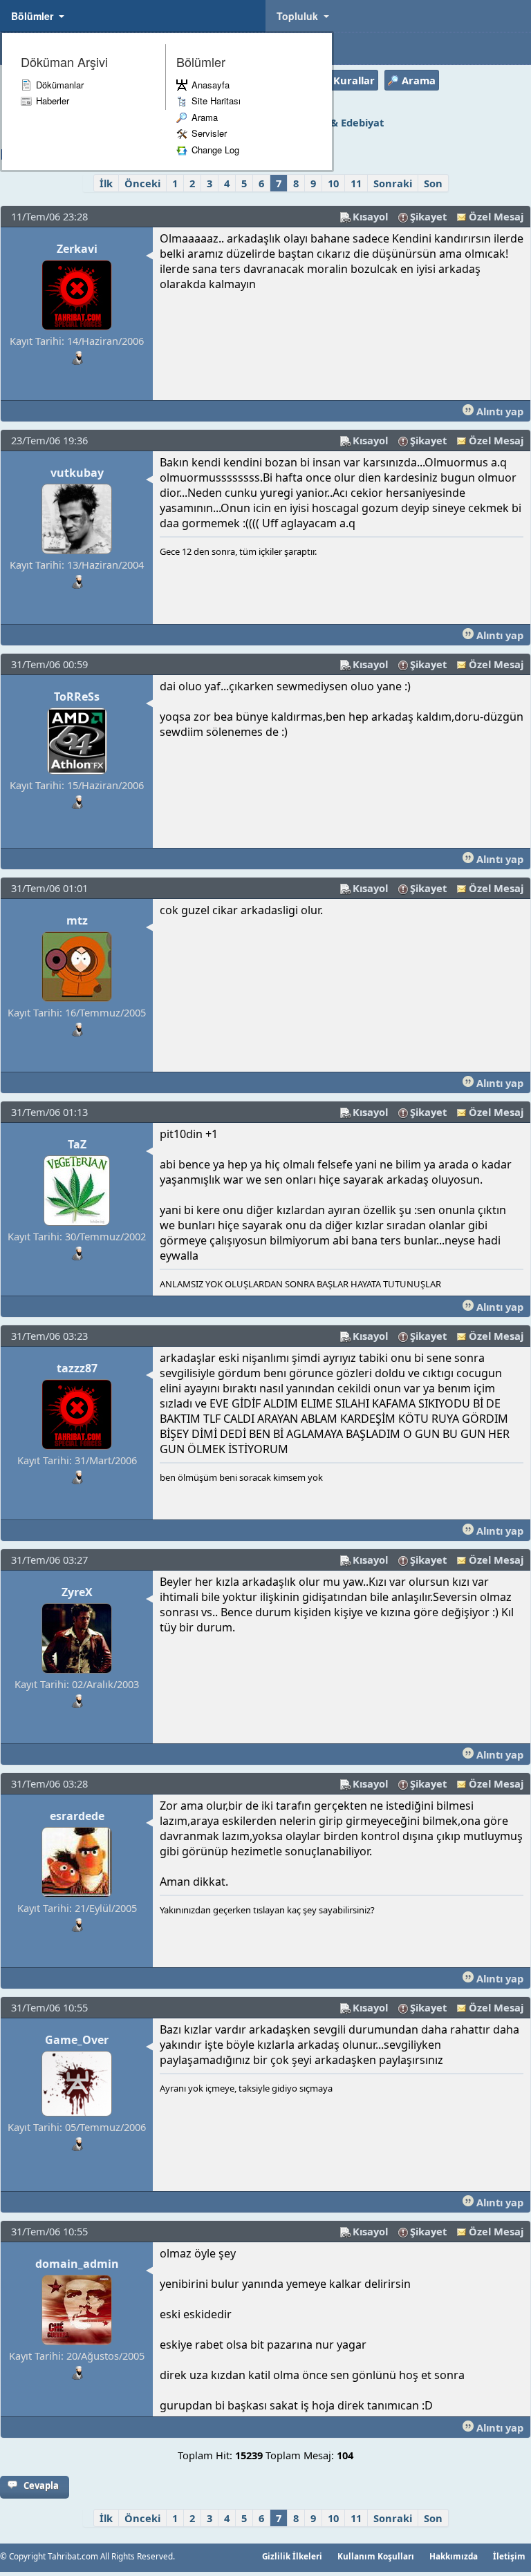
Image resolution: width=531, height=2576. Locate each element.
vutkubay (77, 473)
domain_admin (77, 2264)
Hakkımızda (454, 2556)
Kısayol (370, 216)
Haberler (53, 101)
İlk (106, 183)
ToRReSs (77, 697)
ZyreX (77, 1592)
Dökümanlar (60, 85)
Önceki (142, 183)
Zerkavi (77, 249)
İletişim (509, 2556)
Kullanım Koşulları (376, 2556)
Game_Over (77, 2040)
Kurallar (354, 80)
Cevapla (41, 2485)
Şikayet (428, 216)
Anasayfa (211, 85)
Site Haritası (216, 101)
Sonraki (393, 183)
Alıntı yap (499, 411)
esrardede (77, 1816)
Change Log (215, 150)
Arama (205, 117)
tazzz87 (77, 1368)
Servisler (209, 133)
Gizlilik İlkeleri (292, 2556)
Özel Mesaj (496, 216)
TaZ (77, 1144)
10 (333, 183)
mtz (77, 920)
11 (356, 183)
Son (433, 183)
